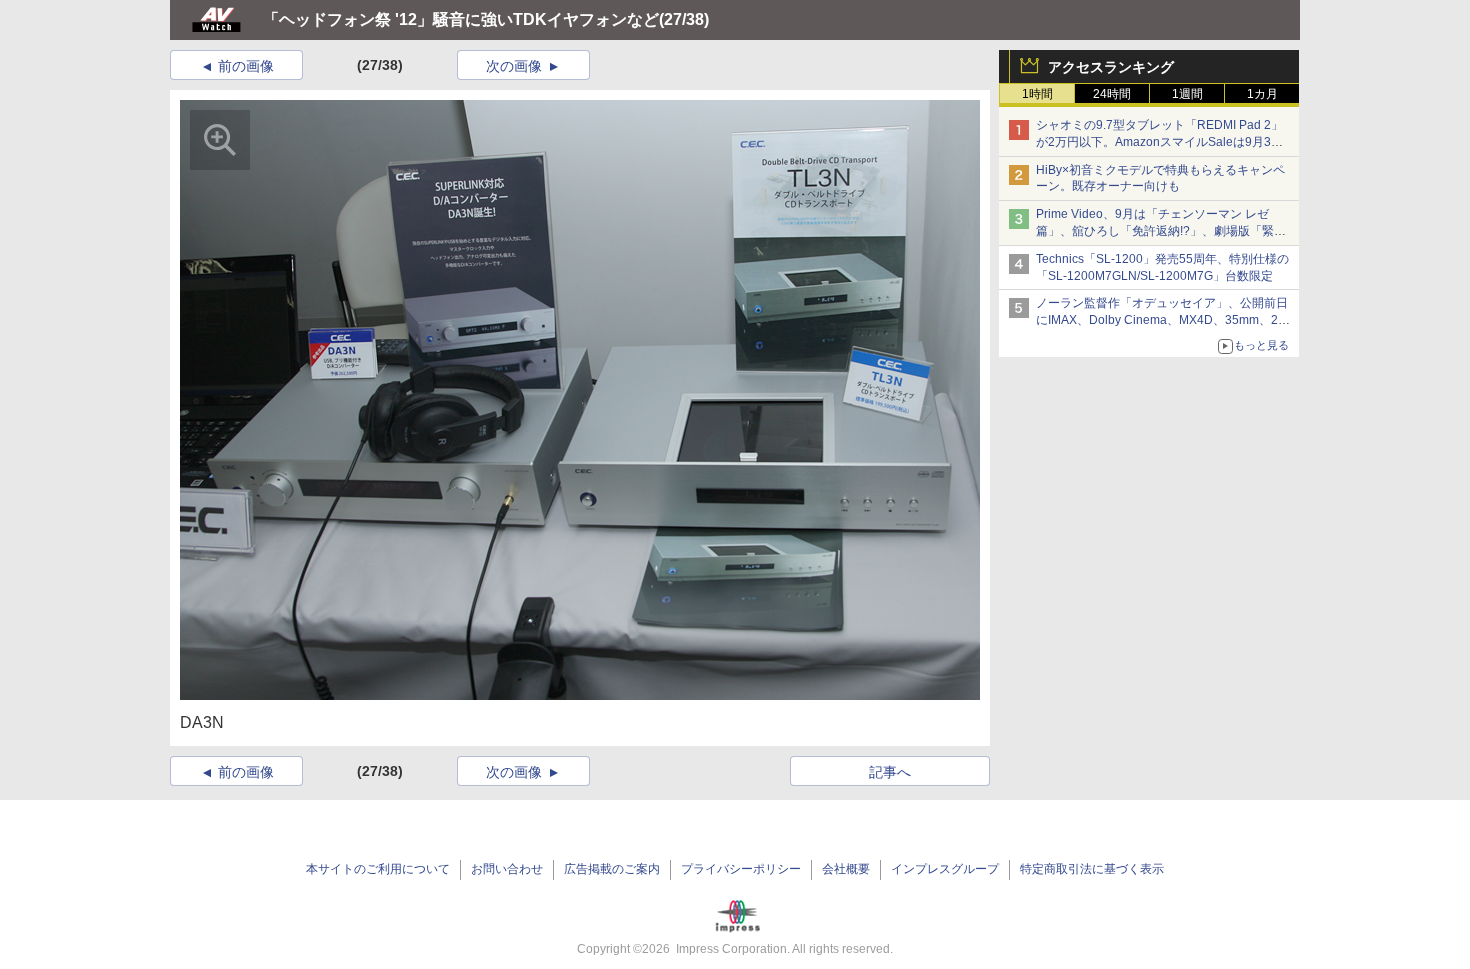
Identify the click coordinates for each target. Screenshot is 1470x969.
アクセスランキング (1111, 67)
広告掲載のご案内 (612, 869)
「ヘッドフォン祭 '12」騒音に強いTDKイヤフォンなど (461, 19)
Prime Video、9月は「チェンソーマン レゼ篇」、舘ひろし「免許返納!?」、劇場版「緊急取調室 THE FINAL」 (1161, 231)
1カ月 (1262, 94)
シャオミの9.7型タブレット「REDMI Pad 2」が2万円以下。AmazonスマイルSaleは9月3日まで (1159, 142)
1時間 (1037, 94)
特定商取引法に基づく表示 (1092, 869)
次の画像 (514, 66)
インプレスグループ (945, 869)
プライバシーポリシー (741, 869)
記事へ (890, 772)
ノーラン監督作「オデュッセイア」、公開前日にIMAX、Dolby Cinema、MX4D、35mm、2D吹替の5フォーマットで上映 (1162, 320)
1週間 (1187, 94)
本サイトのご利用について (378, 869)
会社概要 (846, 869)
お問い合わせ (507, 869)
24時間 (1112, 94)
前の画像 (246, 66)
